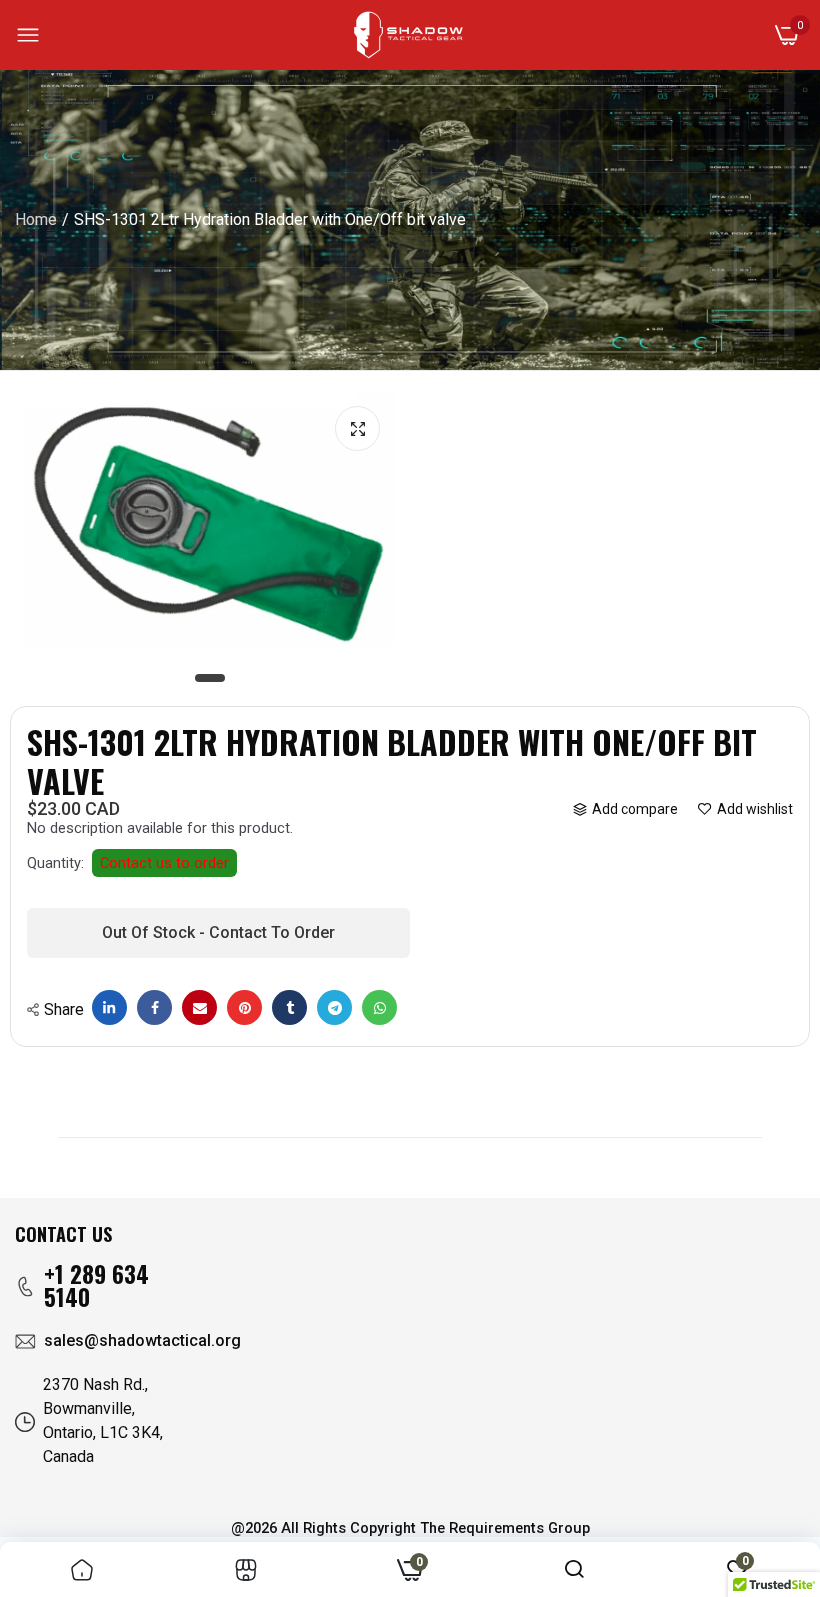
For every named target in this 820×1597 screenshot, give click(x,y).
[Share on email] (199, 1007)
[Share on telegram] (334, 1007)
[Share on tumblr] (289, 1007)
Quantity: (55, 863)
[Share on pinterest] (244, 1007)
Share (64, 1009)
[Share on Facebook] (154, 1007)
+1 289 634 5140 (96, 1285)
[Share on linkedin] (109, 1007)
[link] (82, 1569)
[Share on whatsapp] (379, 1007)
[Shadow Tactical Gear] (408, 35)
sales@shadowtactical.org (142, 1340)
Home (36, 219)
